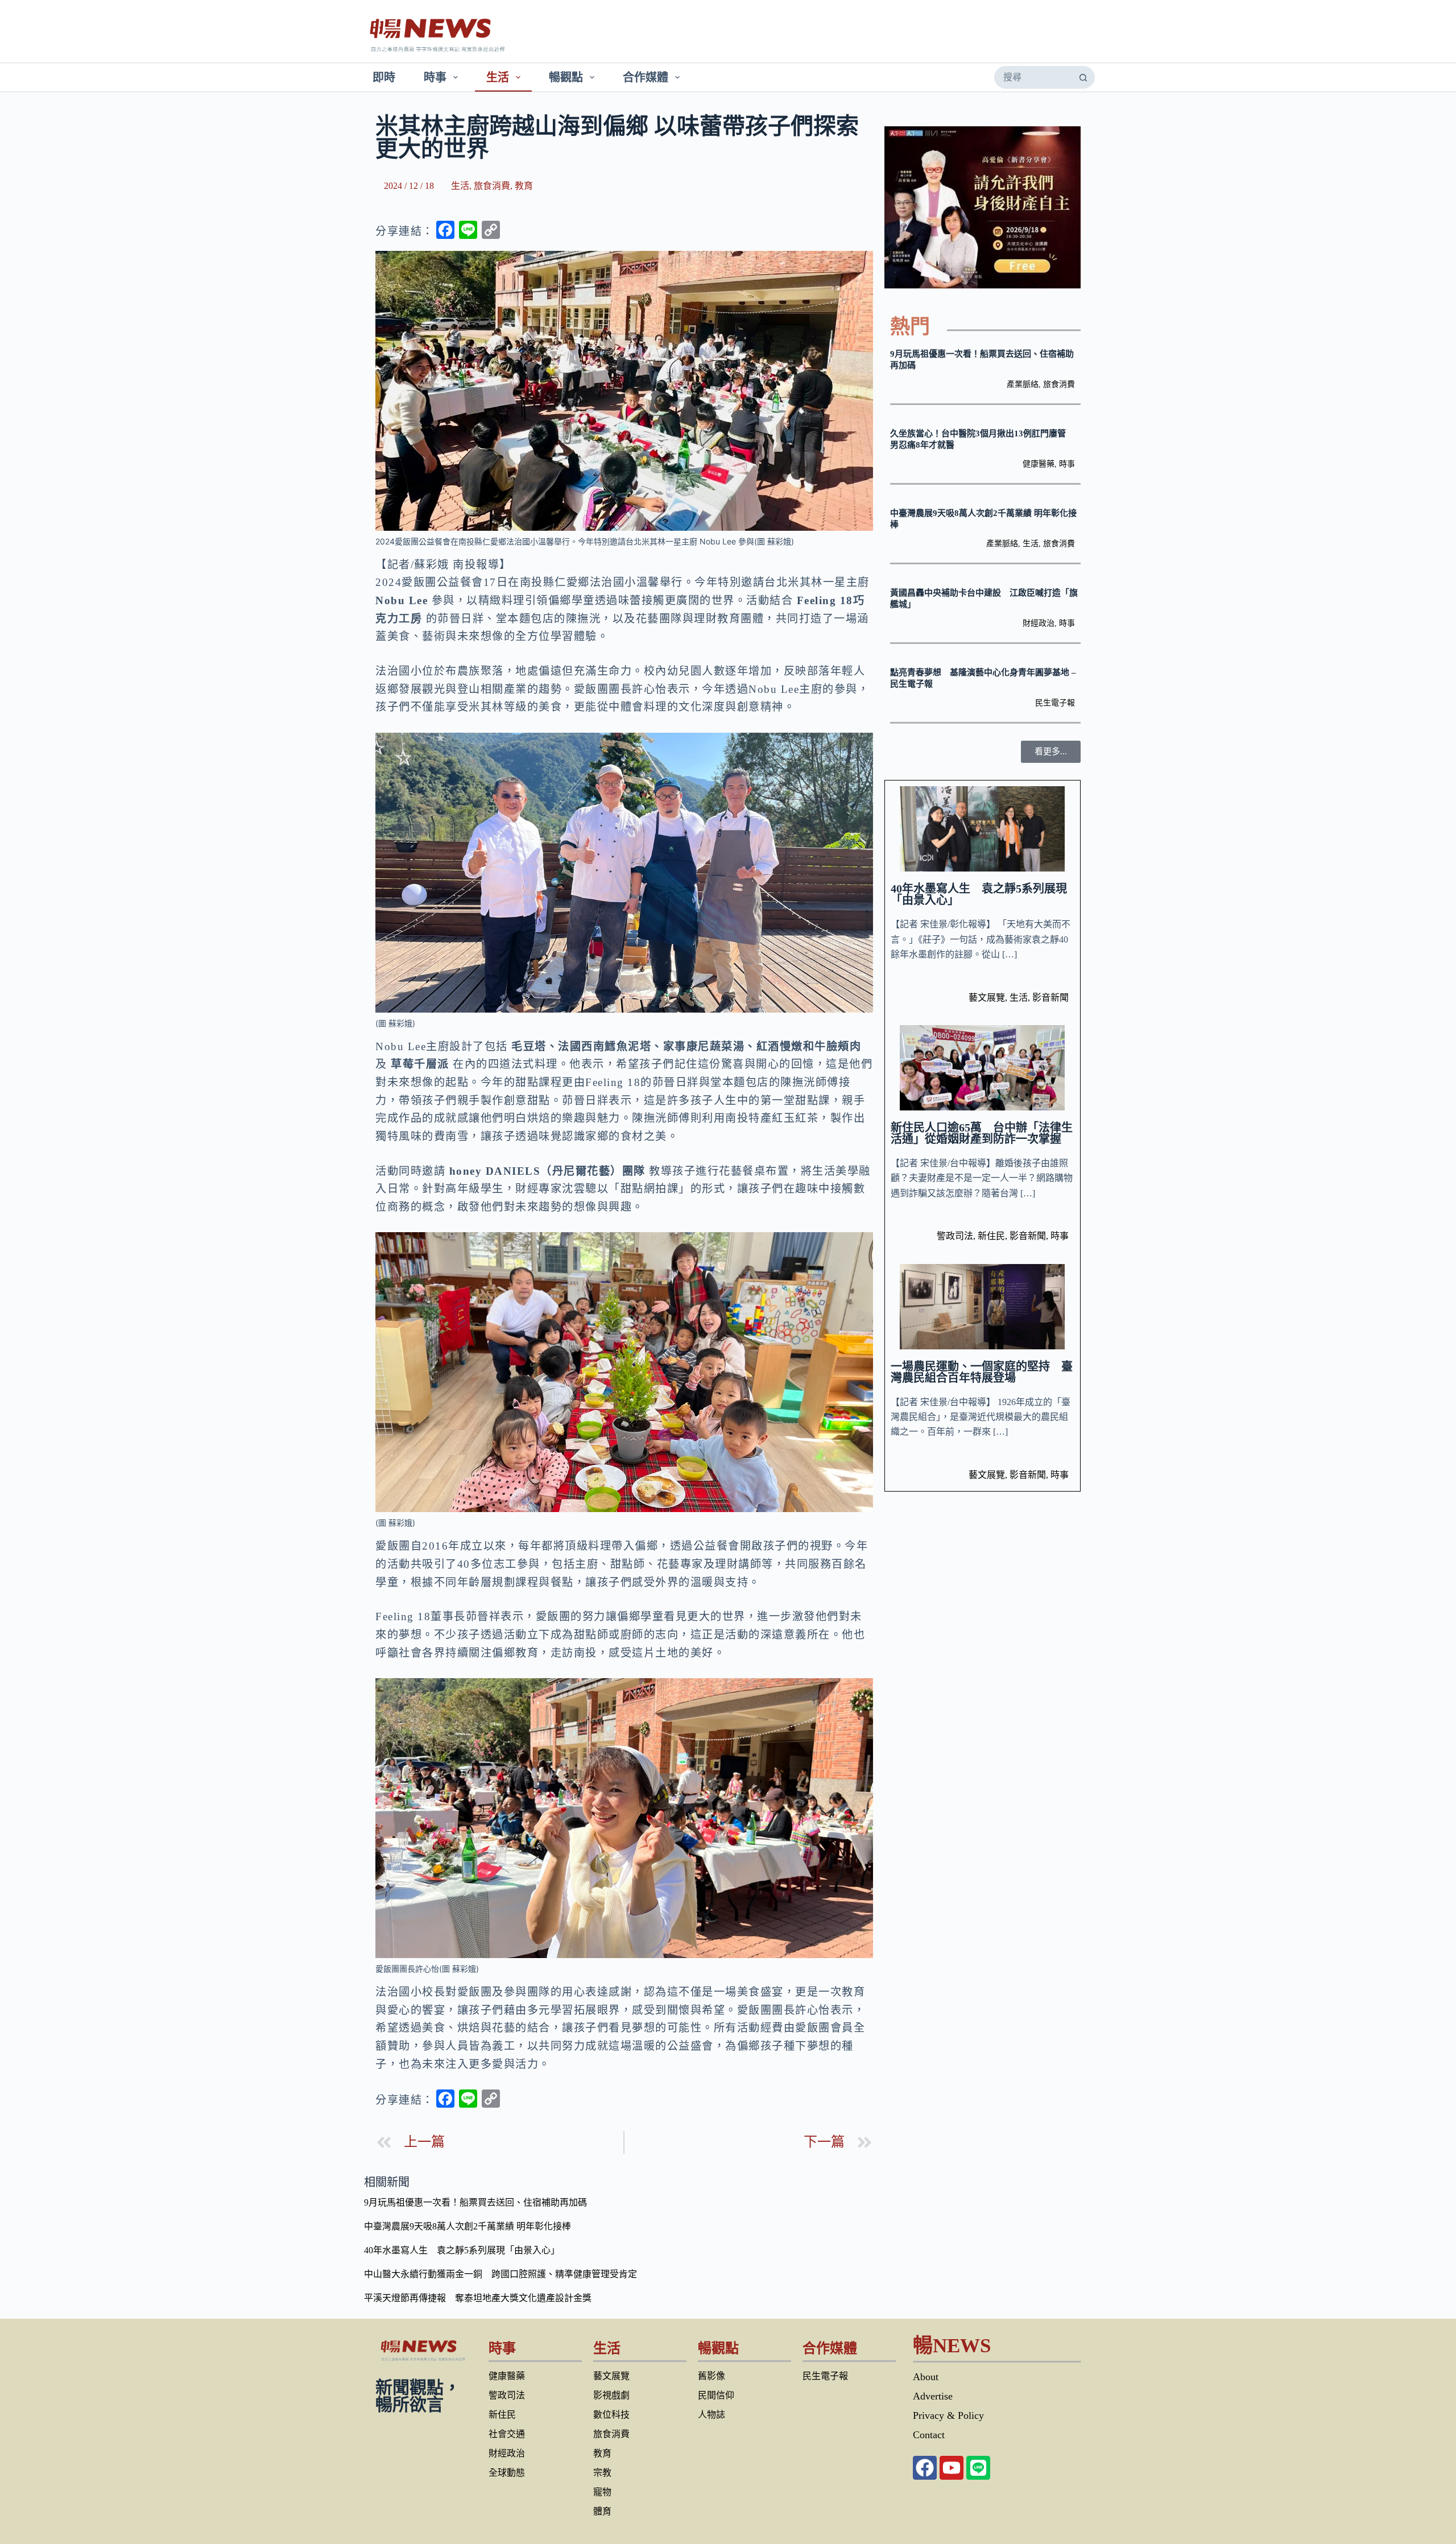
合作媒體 (646, 77)
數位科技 (611, 2415)
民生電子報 (1055, 703)
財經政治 (1039, 623)
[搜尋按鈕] (1083, 77)
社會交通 (507, 2434)
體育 (602, 2511)
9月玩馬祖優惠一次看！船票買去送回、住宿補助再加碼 (475, 2202)
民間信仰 (716, 2395)
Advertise (933, 2396)
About (926, 2377)
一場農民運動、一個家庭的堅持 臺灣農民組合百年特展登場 (982, 1372)
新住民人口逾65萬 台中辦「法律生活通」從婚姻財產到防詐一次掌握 (982, 1133)
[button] (1051, 752)
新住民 (991, 1236)
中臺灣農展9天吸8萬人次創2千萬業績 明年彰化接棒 (468, 2226)
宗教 (602, 2473)
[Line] (978, 2468)
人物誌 (712, 2415)
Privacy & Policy (948, 2415)
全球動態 (507, 2473)
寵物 (602, 2492)
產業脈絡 (1023, 384)
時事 (435, 77)
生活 (498, 77)
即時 (384, 77)
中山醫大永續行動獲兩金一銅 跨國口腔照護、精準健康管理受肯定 (500, 2274)
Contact (929, 2435)
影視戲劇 (611, 2395)
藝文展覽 (987, 998)
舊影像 (712, 2376)
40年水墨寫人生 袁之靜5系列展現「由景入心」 (979, 894)
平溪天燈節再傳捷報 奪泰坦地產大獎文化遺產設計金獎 (478, 2298)
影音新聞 (1050, 998)
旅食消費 (492, 186)
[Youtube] (952, 2468)
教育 (524, 186)
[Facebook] (925, 2468)
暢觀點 (566, 77)
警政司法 (955, 1236)
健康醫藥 (1039, 464)
